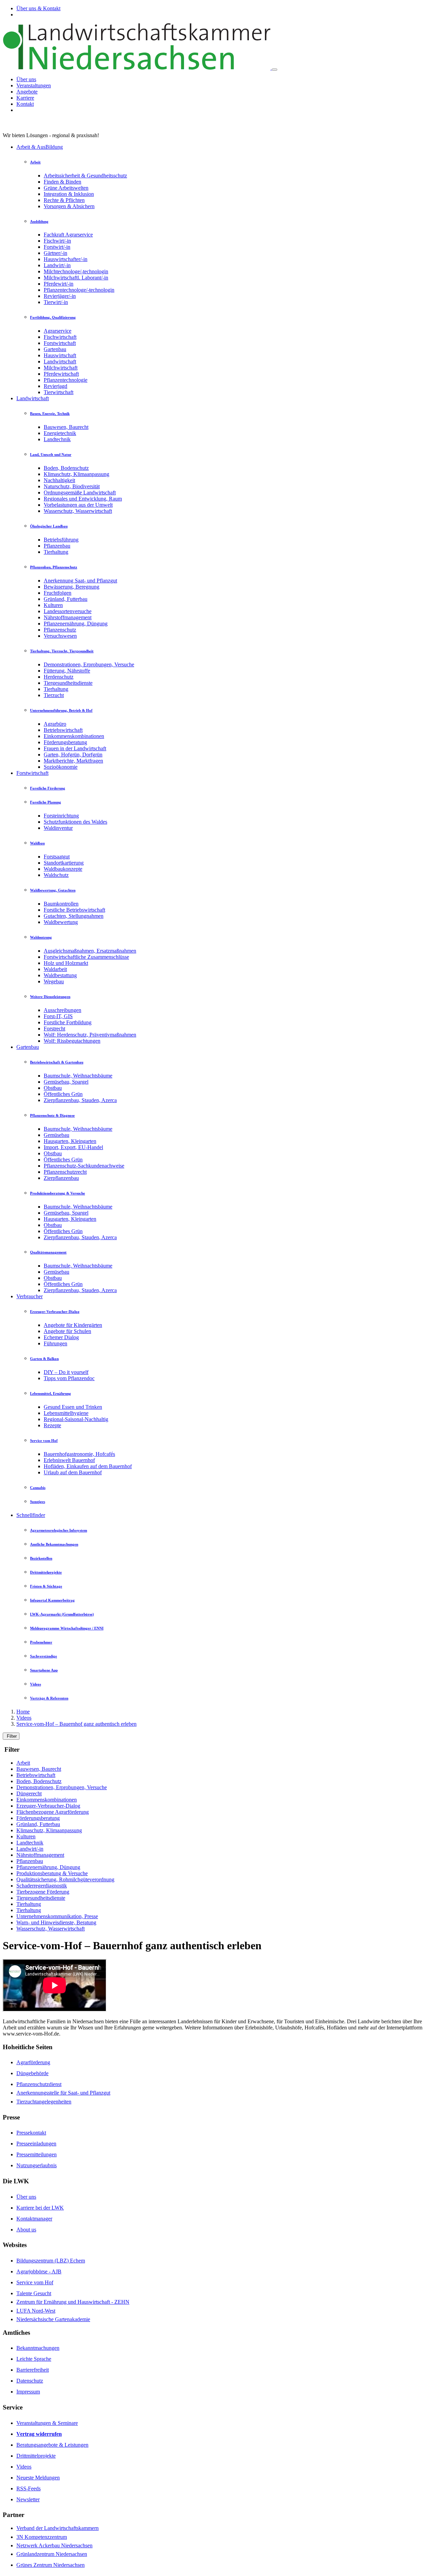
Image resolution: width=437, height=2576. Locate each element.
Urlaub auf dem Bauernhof (73, 1472)
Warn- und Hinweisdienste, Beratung (56, 1922)
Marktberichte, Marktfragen (73, 761)
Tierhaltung (56, 552)
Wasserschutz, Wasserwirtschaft (78, 511)
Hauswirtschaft (60, 355)
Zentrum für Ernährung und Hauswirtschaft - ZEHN (73, 2302)
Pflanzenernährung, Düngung (76, 624)
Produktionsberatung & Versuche (52, 1873)
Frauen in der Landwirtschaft (75, 748)
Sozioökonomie (61, 767)
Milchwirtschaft (61, 368)
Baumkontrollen (61, 904)
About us (26, 2230)
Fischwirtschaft (60, 337)
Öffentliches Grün (63, 1094)
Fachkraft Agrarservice (68, 235)
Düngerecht (29, 1793)
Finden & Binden (62, 182)
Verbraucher (30, 1296)
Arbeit (23, 1763)
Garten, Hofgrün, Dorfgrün (73, 755)
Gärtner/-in (55, 253)
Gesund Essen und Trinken (73, 1407)
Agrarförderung (33, 2062)
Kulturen (53, 605)
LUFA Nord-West (36, 2311)
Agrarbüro (55, 724)
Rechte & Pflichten (64, 200)
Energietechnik (60, 433)
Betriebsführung (61, 540)
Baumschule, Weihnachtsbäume (78, 1076)
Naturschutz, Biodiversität (72, 486)
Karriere (25, 98)
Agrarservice (58, 331)
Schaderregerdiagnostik (42, 1886)
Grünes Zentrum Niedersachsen (51, 2565)
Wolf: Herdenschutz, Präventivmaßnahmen (90, 1035)
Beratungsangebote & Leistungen (52, 2445)
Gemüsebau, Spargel (66, 1082)
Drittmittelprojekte (36, 2456)
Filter (11, 1736)
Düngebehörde (32, 2073)
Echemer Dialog (61, 1337)
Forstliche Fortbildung (68, 1022)
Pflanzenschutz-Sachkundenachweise (84, 1166)
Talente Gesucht (34, 2293)
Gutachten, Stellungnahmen (74, 916)
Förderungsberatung (65, 742)
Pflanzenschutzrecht (65, 1172)
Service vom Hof (35, 2282)
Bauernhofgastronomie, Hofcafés (79, 1454)
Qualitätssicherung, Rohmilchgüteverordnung (65, 1879)
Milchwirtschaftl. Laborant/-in (76, 278)
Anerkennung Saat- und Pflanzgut (80, 581)
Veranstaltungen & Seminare (47, 2423)
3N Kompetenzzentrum (42, 2537)
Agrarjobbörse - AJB (39, 2271)
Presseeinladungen (36, 2144)
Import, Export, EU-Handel (73, 1147)
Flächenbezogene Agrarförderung (53, 1812)
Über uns (26, 79)
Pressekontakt (31, 2133)
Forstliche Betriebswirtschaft (74, 910)
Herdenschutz (59, 677)
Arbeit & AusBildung (40, 147)
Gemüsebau (57, 1135)
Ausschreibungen (62, 1010)
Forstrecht (54, 1029)
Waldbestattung (60, 975)
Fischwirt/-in (57, 241)
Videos (24, 1718)
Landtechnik (57, 439)
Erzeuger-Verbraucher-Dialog (48, 1806)
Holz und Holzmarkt (66, 963)
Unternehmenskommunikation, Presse (57, 1916)
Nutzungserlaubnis (37, 2165)
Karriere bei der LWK (40, 2208)
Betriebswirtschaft (63, 730)
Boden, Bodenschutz (66, 468)
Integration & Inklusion (69, 194)
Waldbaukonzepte (63, 869)
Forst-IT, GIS (58, 1016)
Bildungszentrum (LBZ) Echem (51, 2261)
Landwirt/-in (57, 265)
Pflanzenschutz (60, 630)
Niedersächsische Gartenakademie (53, 2319)
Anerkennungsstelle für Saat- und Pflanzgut (63, 2093)
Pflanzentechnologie (66, 380)
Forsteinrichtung (61, 816)
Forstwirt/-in (57, 247)
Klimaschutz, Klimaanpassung (76, 474)
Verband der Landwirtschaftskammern (58, 2528)
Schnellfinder (31, 1515)
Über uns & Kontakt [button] (38, 8)
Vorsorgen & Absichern (69, 206)
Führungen (55, 1343)
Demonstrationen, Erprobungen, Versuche (89, 664)
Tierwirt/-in (56, 302)
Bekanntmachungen (38, 2348)
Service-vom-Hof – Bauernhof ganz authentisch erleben (76, 1724)
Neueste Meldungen (38, 2478)
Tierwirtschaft (59, 392)
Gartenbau (55, 349)
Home (23, 1712)
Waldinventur (58, 828)
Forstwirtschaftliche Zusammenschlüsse (86, 957)
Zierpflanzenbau (61, 1178)
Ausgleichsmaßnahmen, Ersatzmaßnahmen (90, 951)
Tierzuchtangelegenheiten (44, 2102)
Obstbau (53, 1088)
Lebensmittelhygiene (66, 1413)
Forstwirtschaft (60, 343)
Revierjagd (55, 386)
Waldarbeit (55, 969)
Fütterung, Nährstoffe (67, 671)
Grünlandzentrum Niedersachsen (52, 2554)
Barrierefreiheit (33, 2370)
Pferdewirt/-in (59, 284)
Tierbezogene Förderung (43, 1892)
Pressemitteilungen (37, 2154)
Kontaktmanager (34, 2219)
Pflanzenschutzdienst (39, 2084)
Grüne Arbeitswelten (66, 188)
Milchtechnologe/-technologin (76, 271)
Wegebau (54, 981)
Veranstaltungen (34, 85)
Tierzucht (54, 695)
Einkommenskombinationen (74, 736)
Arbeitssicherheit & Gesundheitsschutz (85, 176)
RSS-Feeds (29, 2488)
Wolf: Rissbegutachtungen (72, 1041)
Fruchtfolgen (58, 593)
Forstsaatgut (57, 857)
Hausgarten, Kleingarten (70, 1141)
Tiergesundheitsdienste (68, 683)
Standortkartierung (64, 863)
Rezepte (52, 1425)
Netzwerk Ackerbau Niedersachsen (54, 2545)
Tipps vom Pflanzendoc (69, 1378)
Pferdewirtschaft (61, 374)
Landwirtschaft (60, 361)
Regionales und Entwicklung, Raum (83, 499)
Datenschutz (30, 2381)
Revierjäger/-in (60, 296)
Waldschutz (56, 875)
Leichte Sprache (34, 2359)
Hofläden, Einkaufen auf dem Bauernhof (88, 1466)
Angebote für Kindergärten (73, 1325)
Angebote (27, 92)
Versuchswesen (60, 636)
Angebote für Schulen (67, 1331)
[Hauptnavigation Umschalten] (274, 70)
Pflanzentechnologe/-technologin (79, 290)
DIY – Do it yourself (66, 1372)
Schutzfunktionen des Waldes (75, 822)
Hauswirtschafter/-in (66, 259)
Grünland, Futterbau (66, 599)
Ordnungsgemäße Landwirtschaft (80, 493)
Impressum (28, 2392)
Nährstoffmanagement (68, 617)
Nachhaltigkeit (59, 480)
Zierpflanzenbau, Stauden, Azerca (80, 1100)
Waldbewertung (61, 922)
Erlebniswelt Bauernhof (69, 1460)
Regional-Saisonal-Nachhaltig (76, 1419)
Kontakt (25, 104)
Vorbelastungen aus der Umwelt (78, 505)
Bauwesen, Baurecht (66, 427)
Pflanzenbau (57, 546)
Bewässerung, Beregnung (72, 587)
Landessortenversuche (68, 611)
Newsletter (28, 2499)
